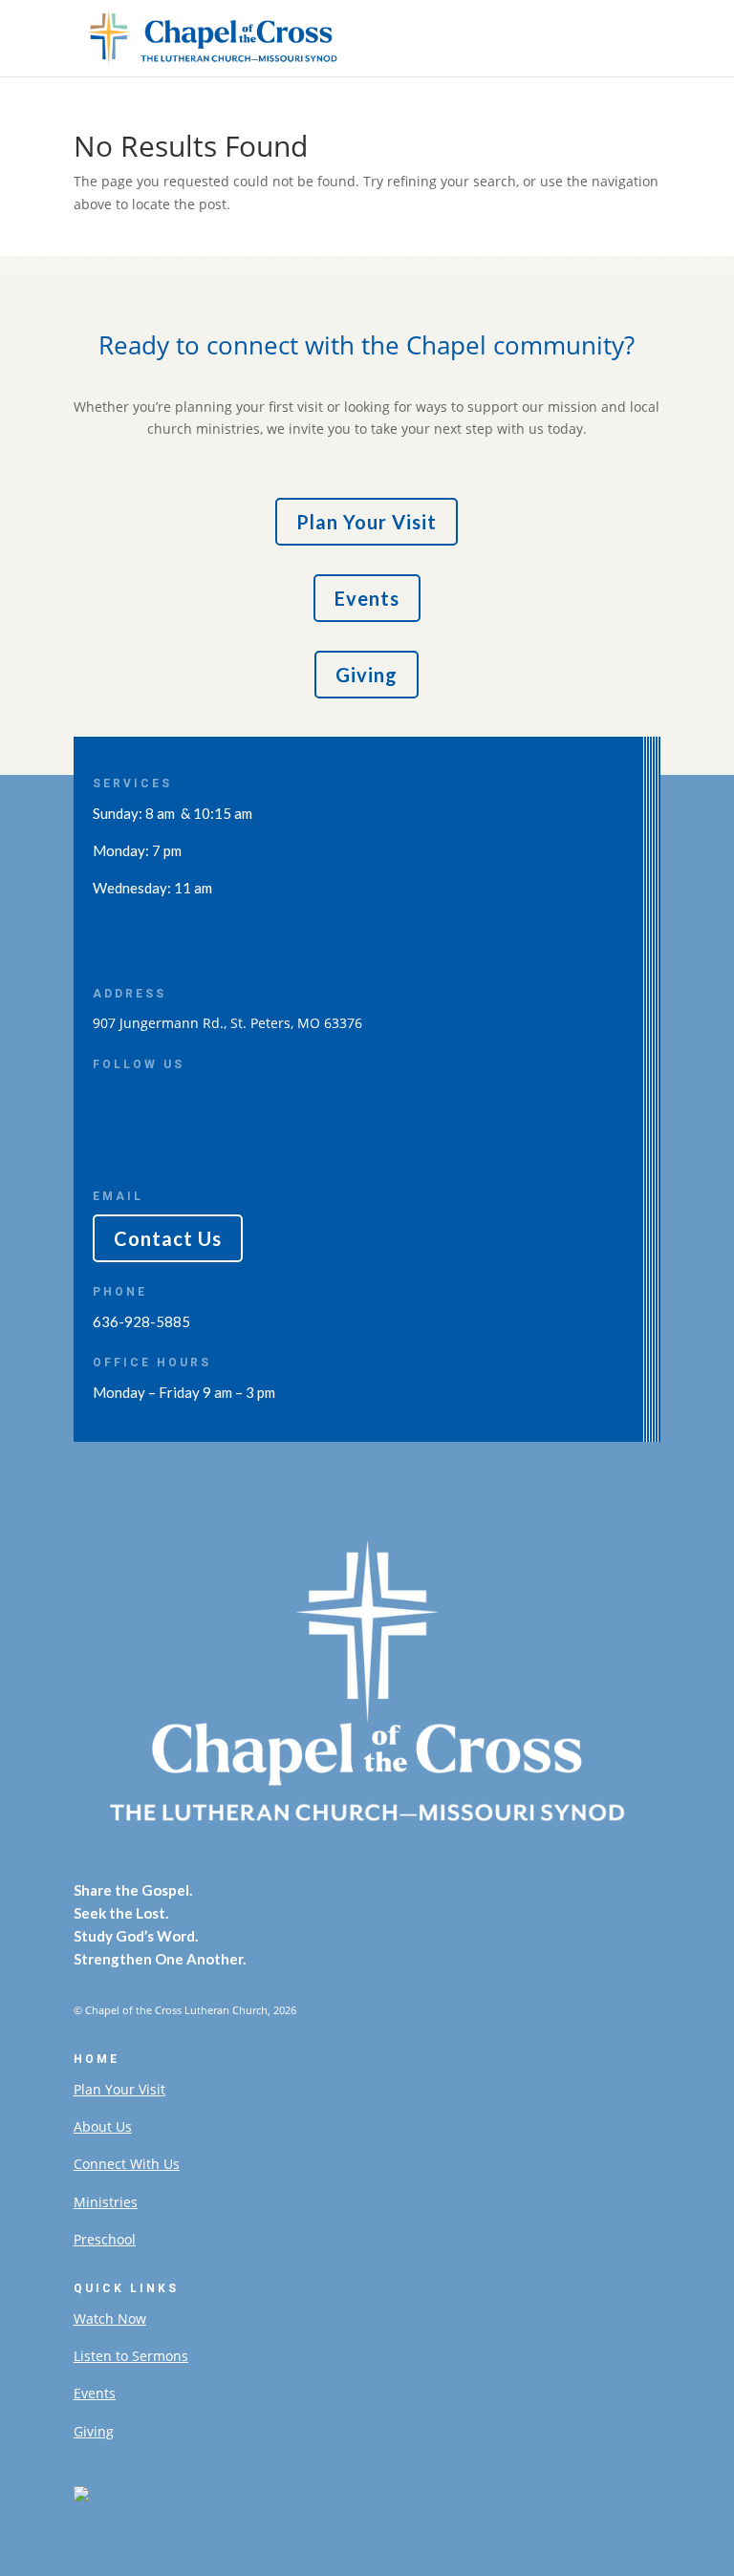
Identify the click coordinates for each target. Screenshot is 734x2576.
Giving (367, 675)
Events (367, 598)
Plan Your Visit (367, 522)
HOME (97, 2059)
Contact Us (168, 1238)
